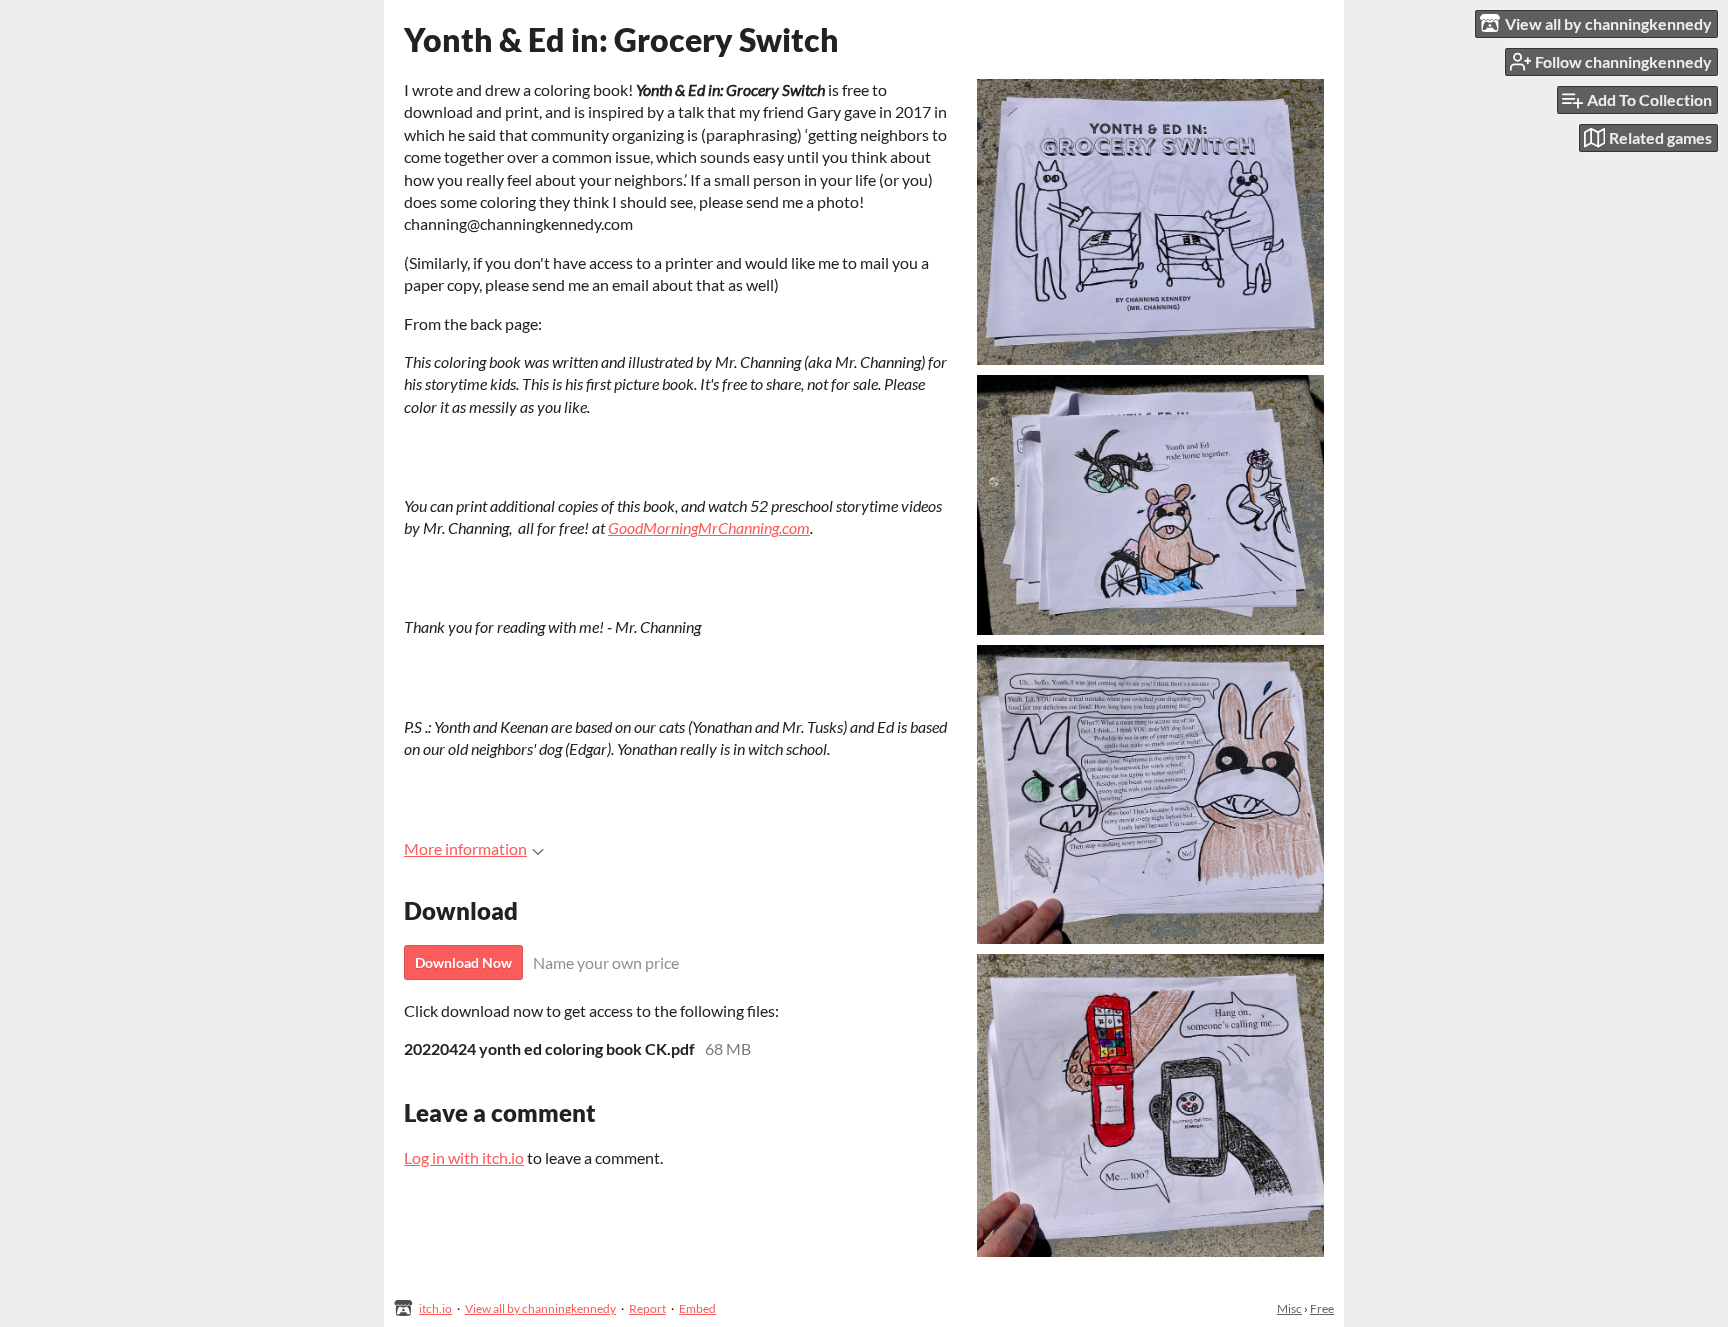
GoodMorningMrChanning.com (709, 527)
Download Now (463, 962)
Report (647, 1308)
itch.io (435, 1308)
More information (465, 848)
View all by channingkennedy (540, 1308)
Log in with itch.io (464, 1157)
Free (1322, 1308)
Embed (697, 1308)
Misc (1289, 1308)
